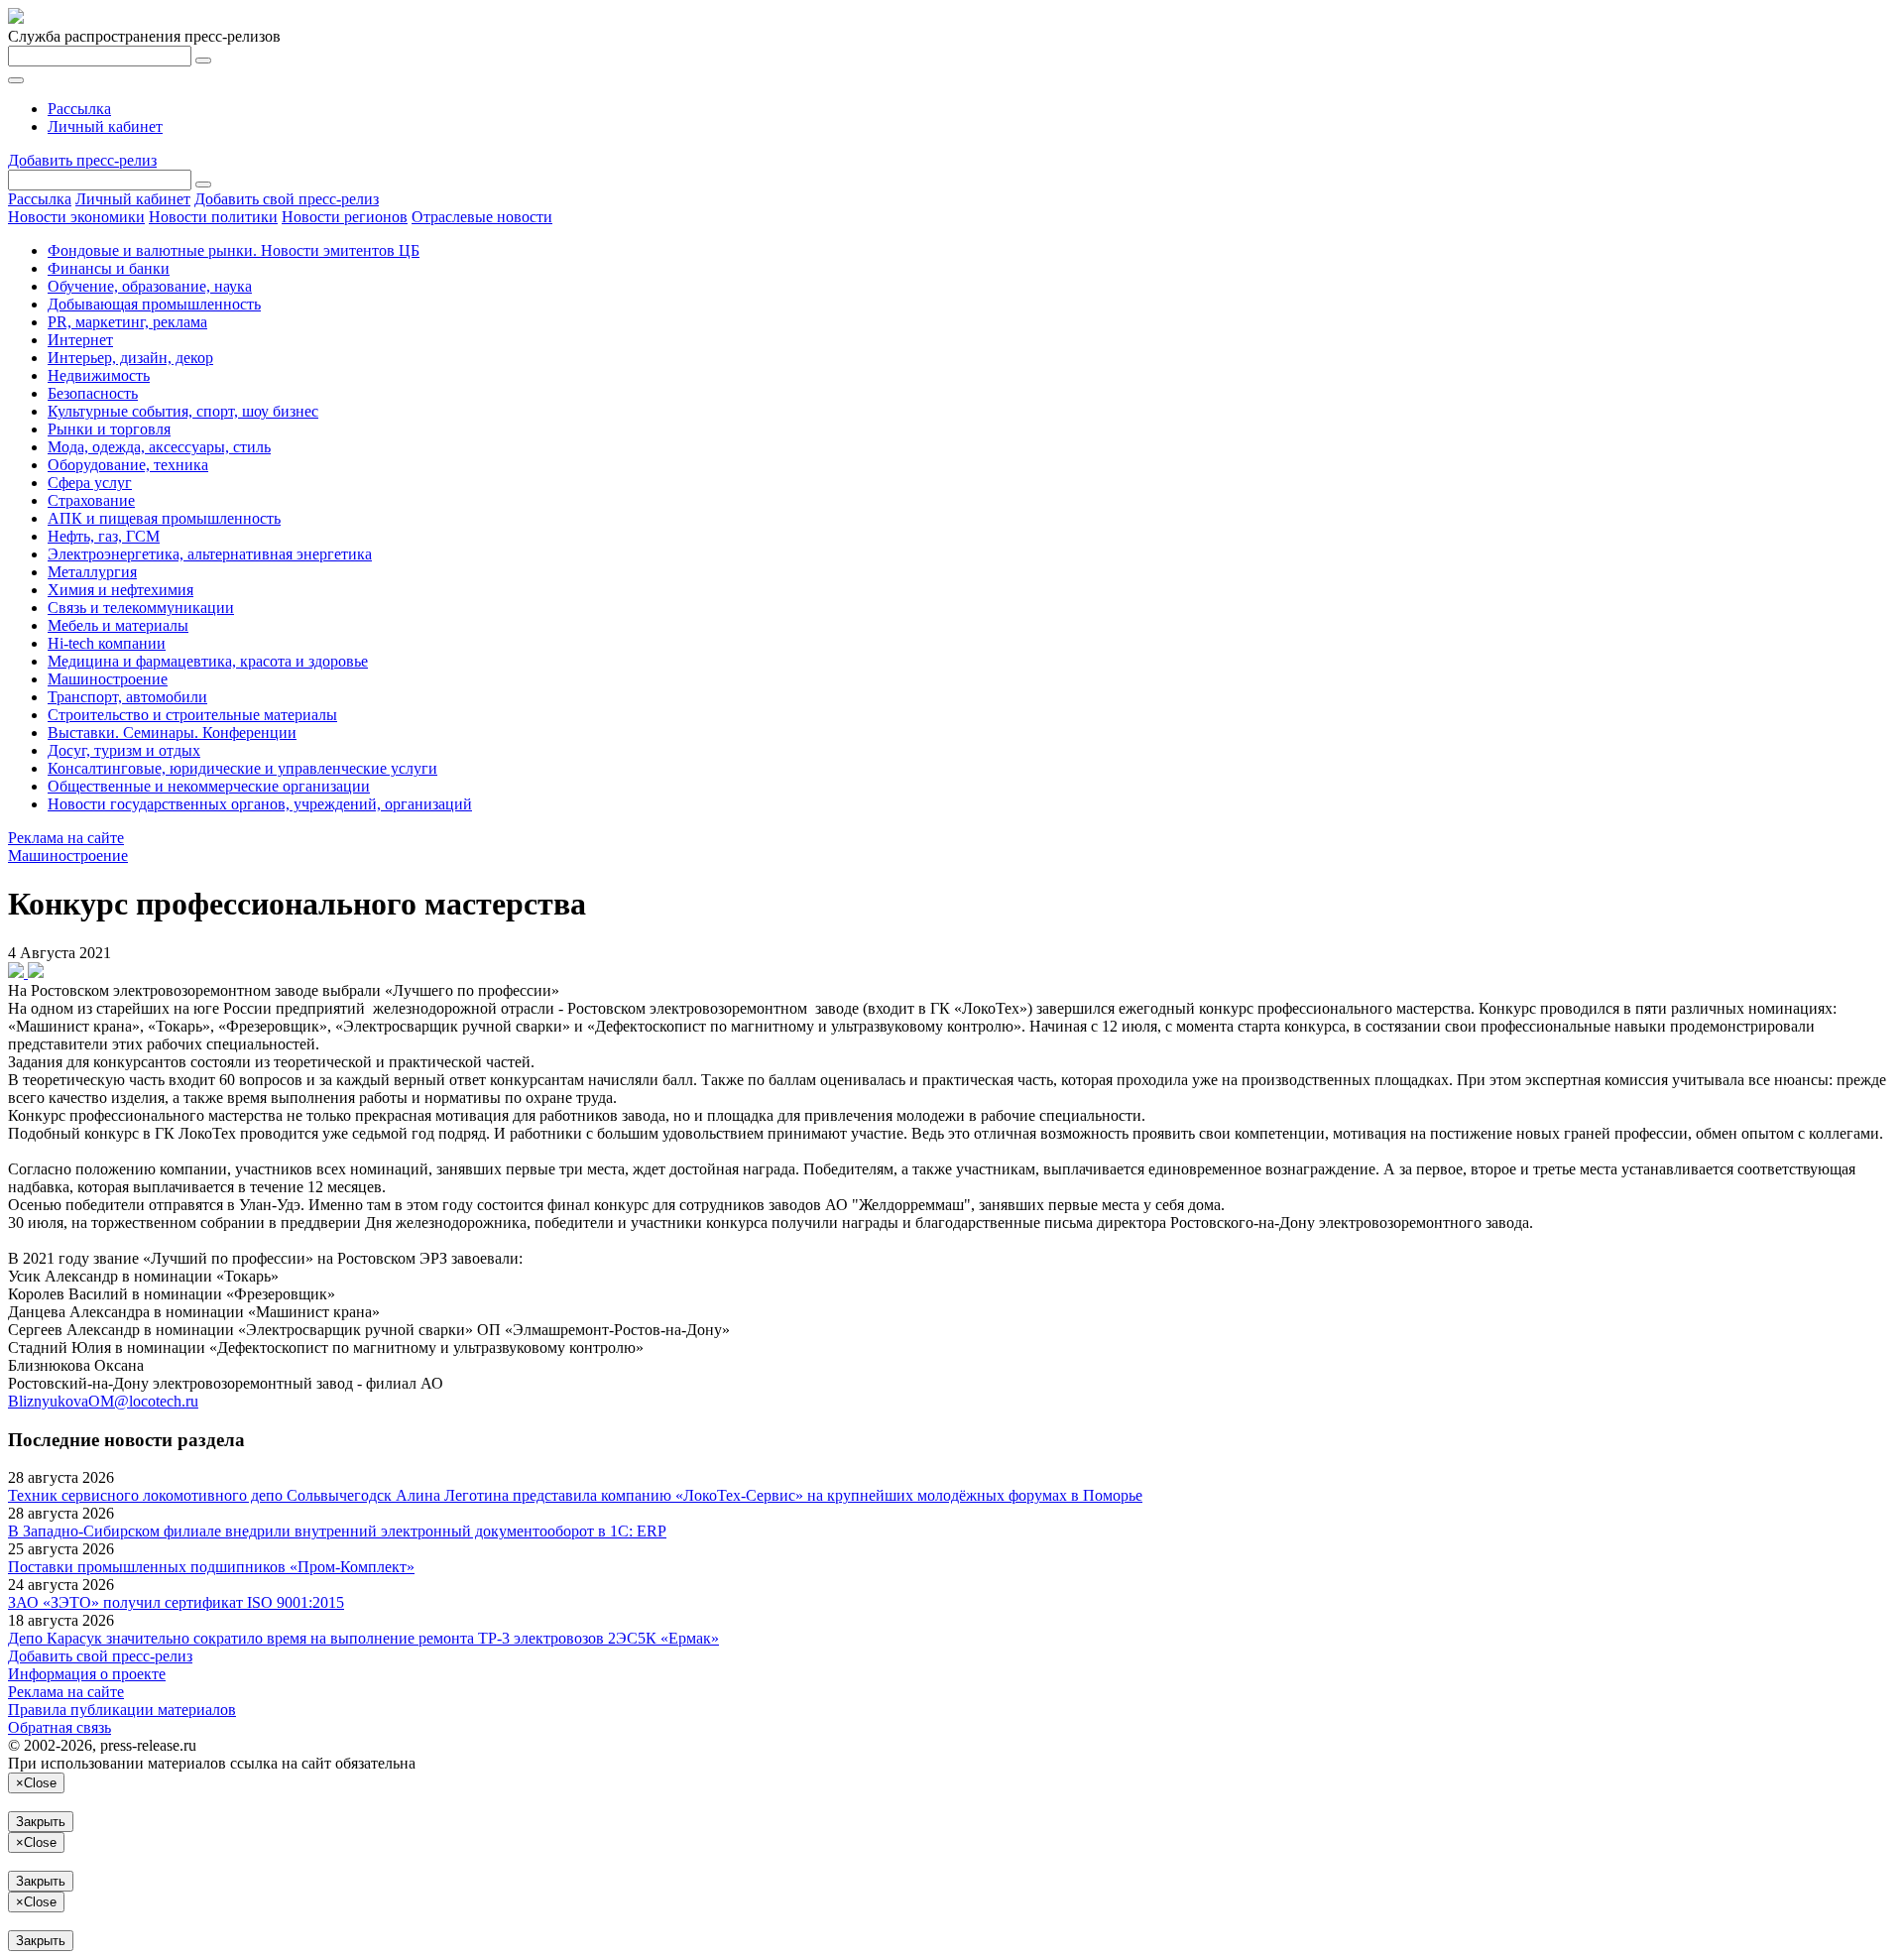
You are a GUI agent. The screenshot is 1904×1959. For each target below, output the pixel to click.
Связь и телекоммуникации (141, 608)
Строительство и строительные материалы (192, 715)
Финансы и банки (109, 268)
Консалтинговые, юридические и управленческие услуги (242, 768)
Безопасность (93, 393)
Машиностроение (108, 679)
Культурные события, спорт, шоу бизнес (183, 411)
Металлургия (92, 572)
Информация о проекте (87, 1674)
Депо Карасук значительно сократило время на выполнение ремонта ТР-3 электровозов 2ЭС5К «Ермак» (363, 1638)
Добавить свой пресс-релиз (287, 199)
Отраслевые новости (482, 217)
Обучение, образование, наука (150, 286)
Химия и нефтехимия (120, 590)
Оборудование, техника (128, 465)
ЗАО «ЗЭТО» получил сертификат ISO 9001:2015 (176, 1602)
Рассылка (79, 109)
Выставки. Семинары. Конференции (172, 733)
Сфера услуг (90, 483)
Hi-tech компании (107, 643)
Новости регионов (345, 217)
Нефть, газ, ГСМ (104, 536)
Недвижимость (99, 375)
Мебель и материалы (118, 625)
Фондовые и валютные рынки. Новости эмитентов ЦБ (234, 250)
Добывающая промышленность (154, 304)
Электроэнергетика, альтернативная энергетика (210, 554)
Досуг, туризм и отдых (124, 750)
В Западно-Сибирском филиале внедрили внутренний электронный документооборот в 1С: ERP (337, 1531)
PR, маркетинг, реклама (127, 322)
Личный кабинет (105, 126)
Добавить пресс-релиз (82, 160)
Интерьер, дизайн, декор (130, 358)
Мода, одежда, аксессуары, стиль (159, 447)
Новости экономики (76, 217)
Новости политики (213, 217)
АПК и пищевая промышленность (164, 518)
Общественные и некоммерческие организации (209, 786)
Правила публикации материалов (122, 1710)
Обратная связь (59, 1727)
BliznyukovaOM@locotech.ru (103, 1401)
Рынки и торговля (109, 429)
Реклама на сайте (66, 838)
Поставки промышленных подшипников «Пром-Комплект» (211, 1567)
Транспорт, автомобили (127, 697)
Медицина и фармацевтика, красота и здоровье (208, 661)
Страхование (91, 500)
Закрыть (41, 1822)
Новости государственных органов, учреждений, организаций (260, 804)
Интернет (80, 340)
